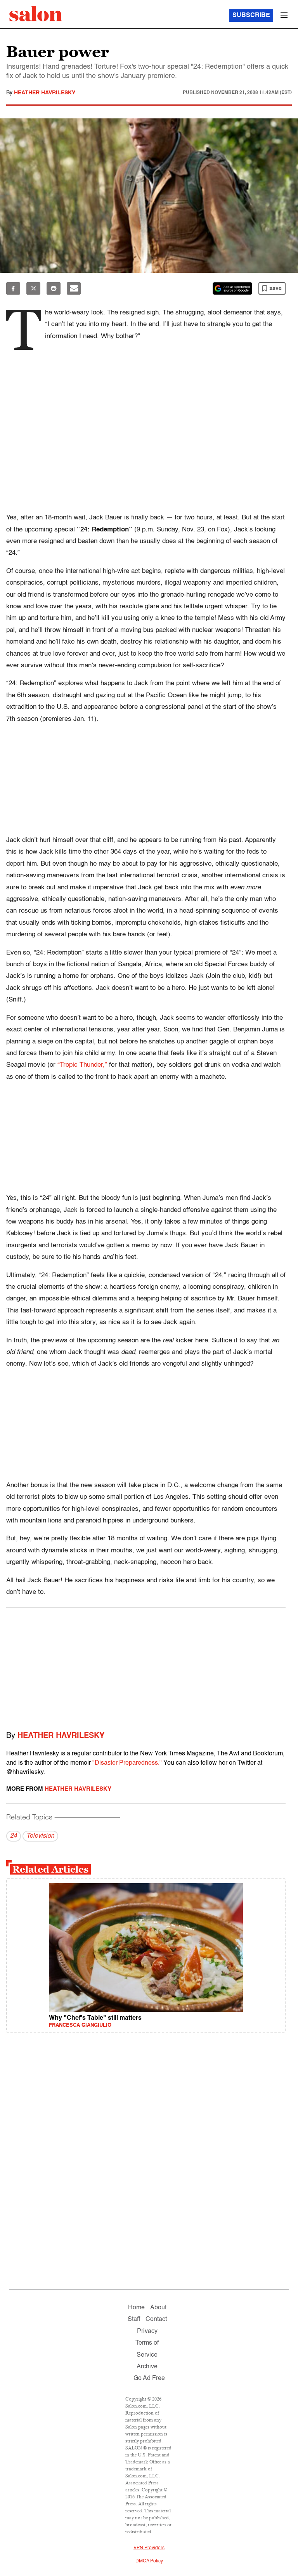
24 (14, 1836)
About (158, 2308)
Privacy (147, 2331)
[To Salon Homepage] (36, 14)
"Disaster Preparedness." (127, 1763)
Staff (134, 2319)
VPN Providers (149, 2548)
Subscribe (251, 16)
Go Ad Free (149, 2378)
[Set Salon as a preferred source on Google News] (232, 288)
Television (40, 1836)
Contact (156, 2319)
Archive (147, 2367)
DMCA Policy (149, 2561)
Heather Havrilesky (45, 93)
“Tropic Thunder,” (82, 1065)
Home (136, 2308)
